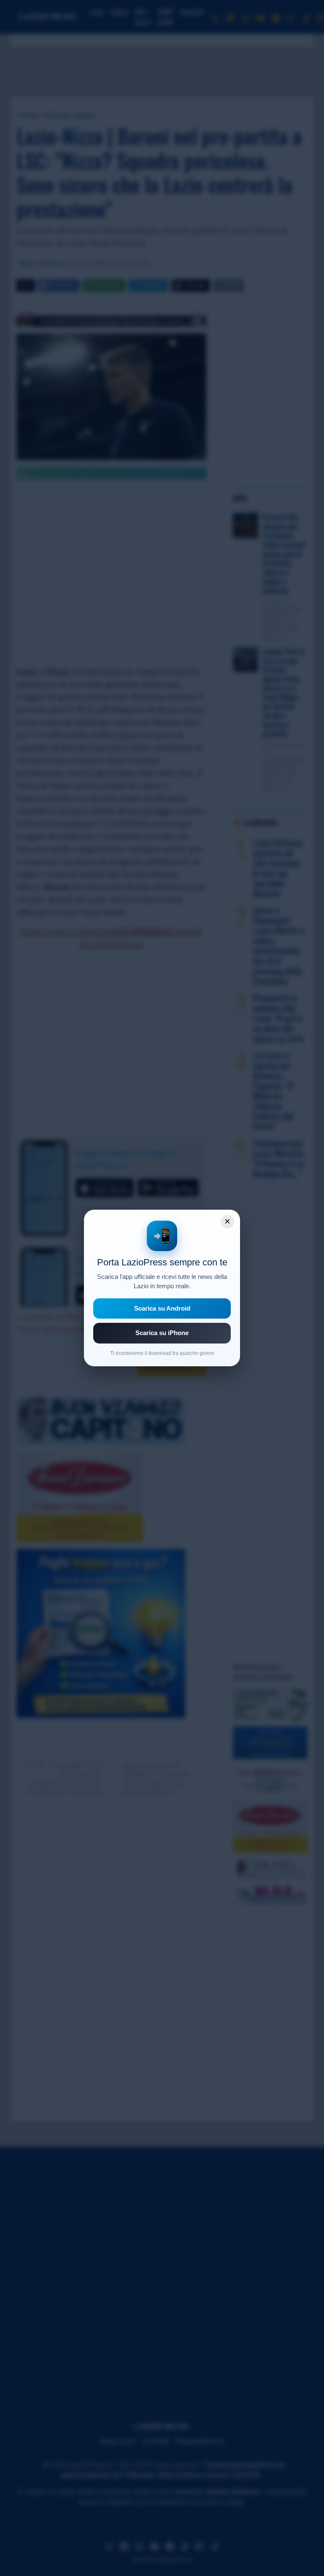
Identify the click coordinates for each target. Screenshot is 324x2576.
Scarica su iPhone (162, 1333)
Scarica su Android (162, 1308)
